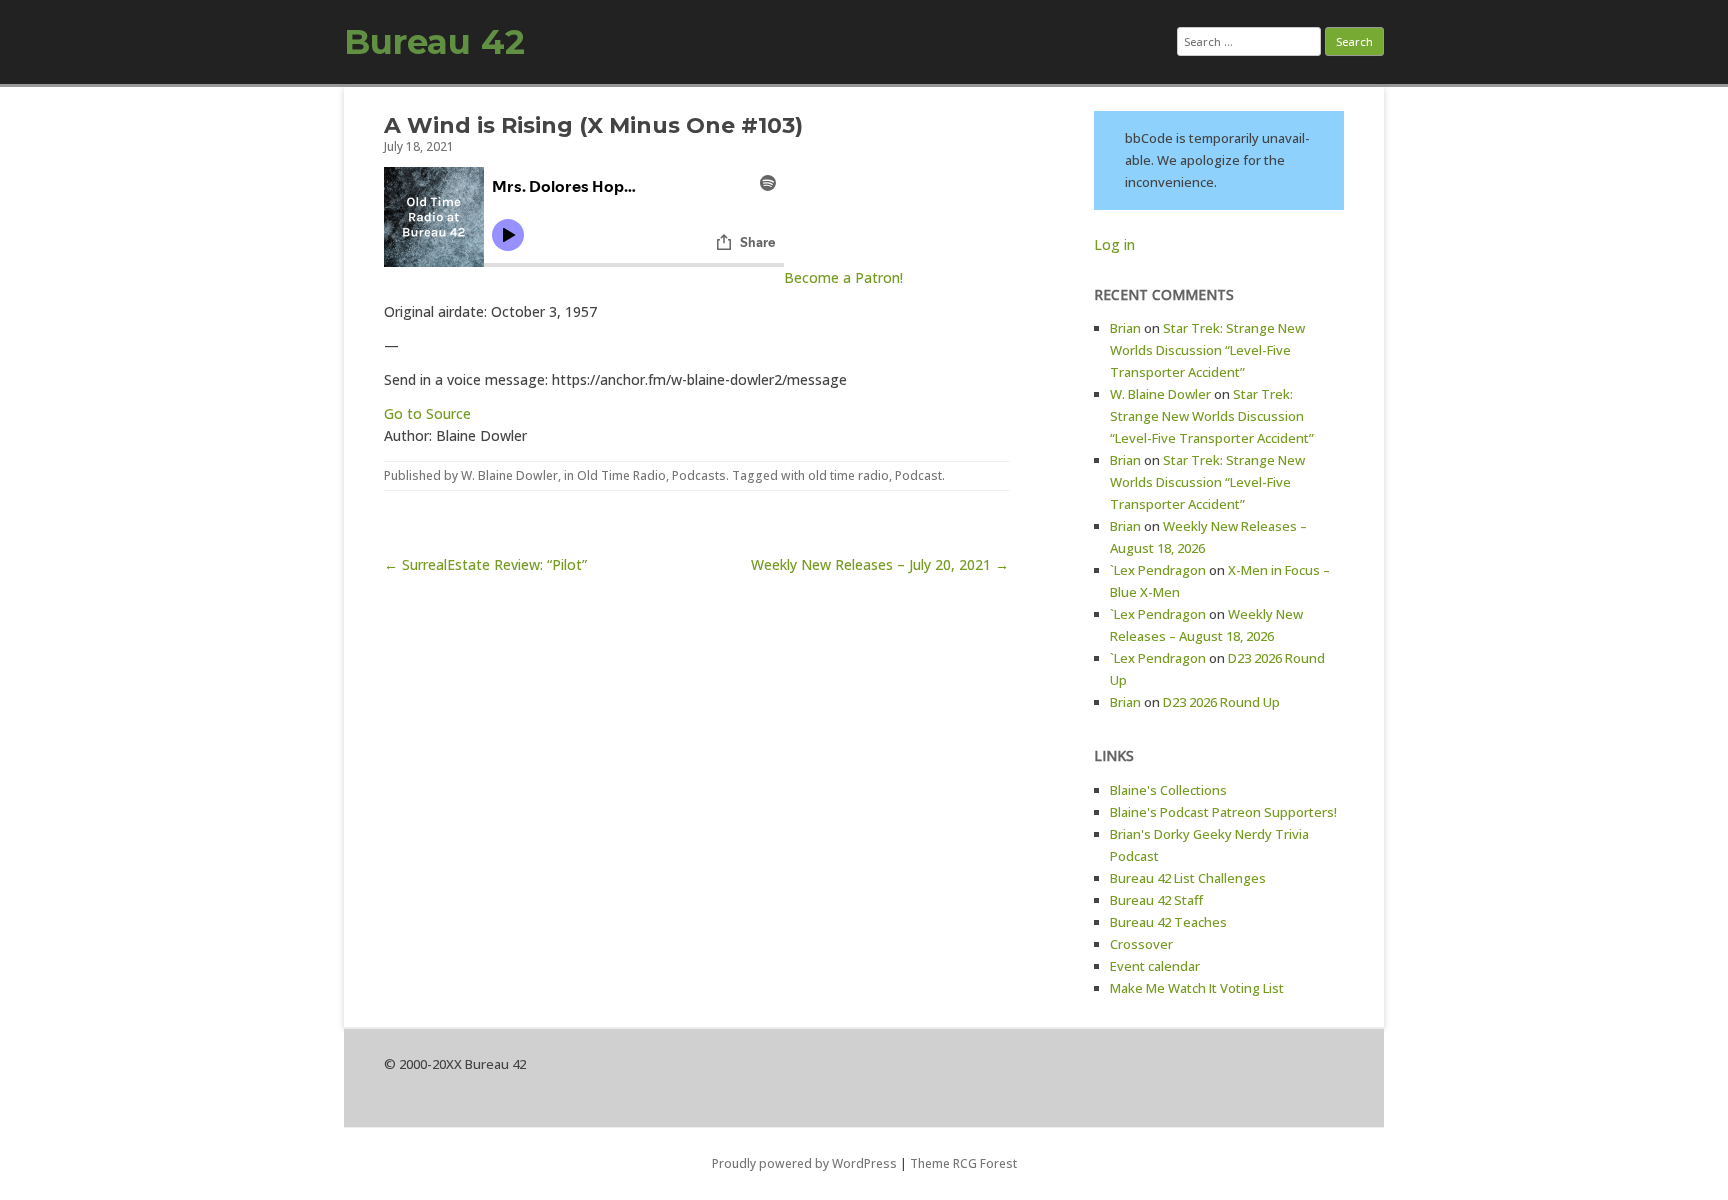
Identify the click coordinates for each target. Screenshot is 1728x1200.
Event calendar (1155, 966)
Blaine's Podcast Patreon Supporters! (1223, 812)
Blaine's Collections (1168, 790)
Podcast (918, 475)
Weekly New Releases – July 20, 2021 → (880, 564)
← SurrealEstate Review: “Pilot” (485, 564)
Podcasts (699, 475)
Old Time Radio (621, 475)
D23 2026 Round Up (1221, 702)
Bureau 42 (434, 42)
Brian (1125, 328)
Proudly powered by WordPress (804, 1163)
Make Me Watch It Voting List (1197, 988)
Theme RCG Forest (963, 1163)
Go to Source (427, 413)
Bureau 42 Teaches (1168, 922)
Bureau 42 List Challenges (1188, 878)
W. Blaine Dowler (509, 475)
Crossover (1141, 944)
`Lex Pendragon (1158, 570)
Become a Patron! (843, 277)
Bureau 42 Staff (1156, 900)
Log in (1114, 244)
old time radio (848, 475)
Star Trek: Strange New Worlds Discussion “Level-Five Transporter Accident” (1207, 350)
